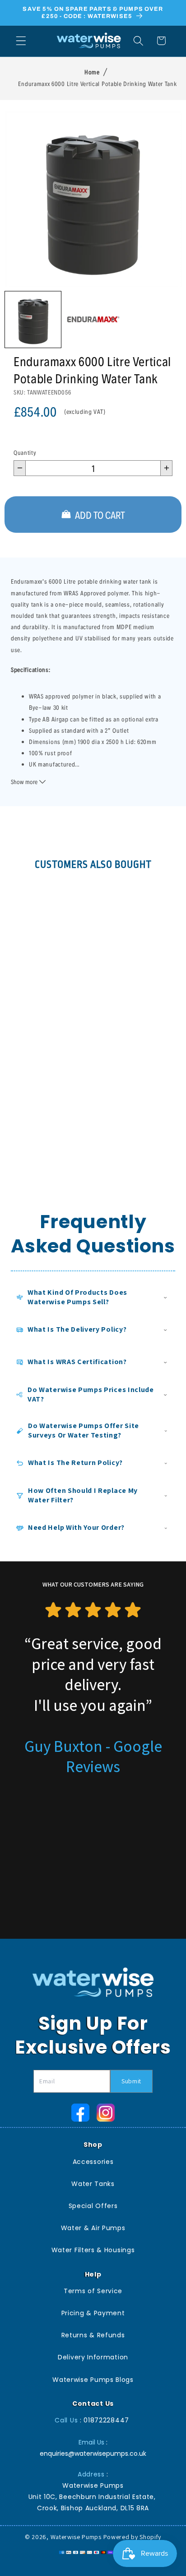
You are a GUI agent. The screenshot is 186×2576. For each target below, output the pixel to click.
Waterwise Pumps (76, 2537)
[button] (21, 41)
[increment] (166, 468)
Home (92, 72)
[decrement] (20, 468)
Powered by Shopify (132, 2537)
